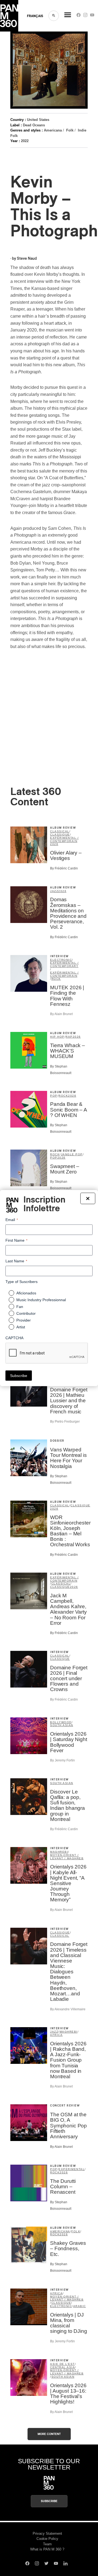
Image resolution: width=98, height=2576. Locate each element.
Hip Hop (57, 1037)
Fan (20, 1307)
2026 (54, 844)
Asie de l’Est (62, 2364)
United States (38, 120)
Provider (24, 1320)
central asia (62, 2367)
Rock (56, 979)
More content (49, 2434)
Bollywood (61, 1722)
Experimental (72, 2169)
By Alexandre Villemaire (68, 2009)
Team (47, 2544)
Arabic (80, 2306)
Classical (60, 831)
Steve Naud (27, 259)
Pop (54, 1096)
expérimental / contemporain (64, 839)
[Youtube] (92, 16)
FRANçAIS (35, 16)
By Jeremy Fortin (62, 1760)
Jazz (54, 891)
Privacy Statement (47, 2533)
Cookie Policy (47, 2539)
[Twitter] (46, 2564)
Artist (21, 1327)
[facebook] (79, 16)
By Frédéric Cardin (64, 868)
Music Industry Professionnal (41, 1300)
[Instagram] (85, 16)
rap (69, 1037)
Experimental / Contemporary (64, 964)
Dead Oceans (34, 125)
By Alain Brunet (61, 1014)
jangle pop (72, 1154)
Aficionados (26, 1293)
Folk (70, 130)
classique (60, 835)
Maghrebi (59, 1852)
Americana (53, 130)
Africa (56, 2035)
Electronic (61, 960)
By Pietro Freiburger (65, 1422)
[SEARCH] (54, 16)
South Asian (62, 1725)
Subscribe (49, 2501)
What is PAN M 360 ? (47, 2549)
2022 (25, 141)
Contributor (26, 1313)
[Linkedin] (65, 2564)
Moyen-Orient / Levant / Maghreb (67, 1857)
